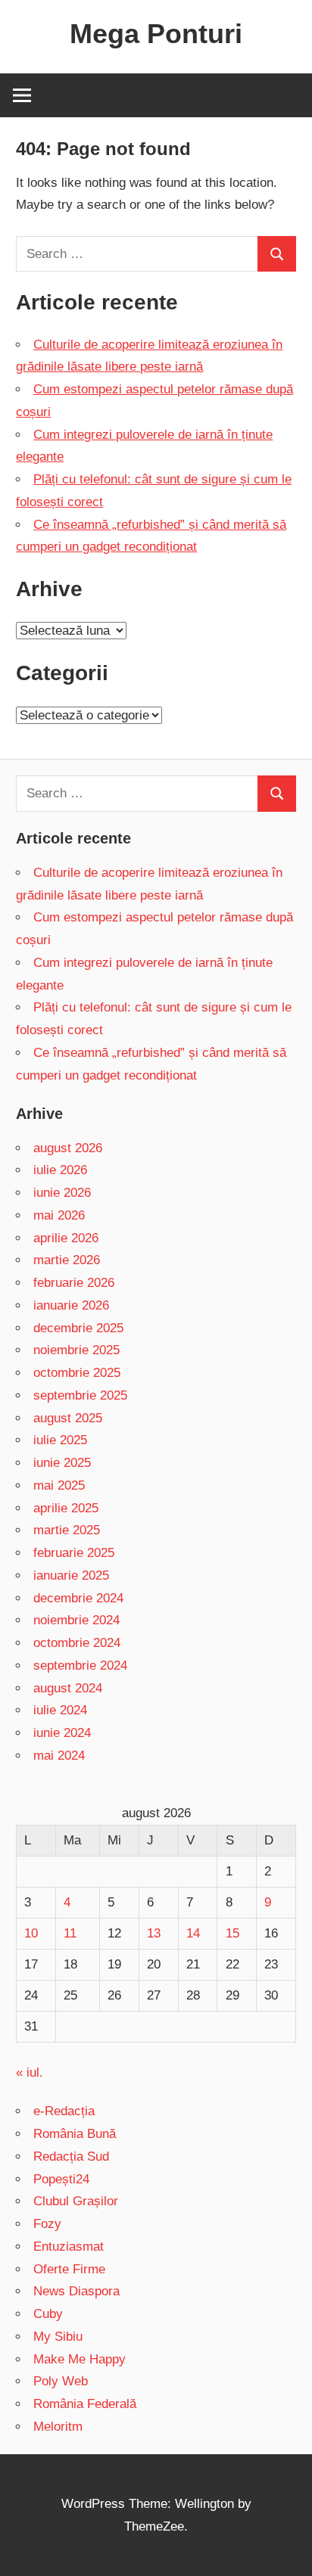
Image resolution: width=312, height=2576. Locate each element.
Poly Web (61, 2381)
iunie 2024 (62, 1733)
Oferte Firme (69, 2269)
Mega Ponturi (156, 34)
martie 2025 (67, 1530)
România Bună (75, 2134)
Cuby (48, 2314)
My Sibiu (58, 2337)
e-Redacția (64, 2111)
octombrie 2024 (77, 1643)
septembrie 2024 (80, 1666)
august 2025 (68, 1418)
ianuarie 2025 (71, 1575)
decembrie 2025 (78, 1328)
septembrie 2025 (80, 1395)
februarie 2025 (74, 1553)
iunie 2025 (62, 1463)
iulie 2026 (60, 1170)
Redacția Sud (71, 2157)
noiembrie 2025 (76, 1350)
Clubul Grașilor (76, 2201)
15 (232, 1933)
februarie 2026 (74, 1283)
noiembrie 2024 (76, 1620)
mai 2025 (59, 1485)
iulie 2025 (60, 1440)
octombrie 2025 (77, 1373)
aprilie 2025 (66, 1508)
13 (154, 1933)
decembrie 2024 (78, 1598)
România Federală (85, 2404)
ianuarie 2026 (71, 1305)
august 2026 (68, 1148)
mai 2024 (59, 1756)
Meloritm (58, 2427)
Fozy (47, 2224)
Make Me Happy (80, 2359)
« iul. (30, 2073)
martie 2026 (67, 1260)
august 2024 (68, 1688)
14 (193, 1933)
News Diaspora (76, 2291)
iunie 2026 (62, 1193)
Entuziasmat (69, 2247)
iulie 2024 (60, 1710)
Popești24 (61, 2179)
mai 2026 (59, 1215)
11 (70, 1933)
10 (31, 1933)
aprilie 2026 (66, 1238)
